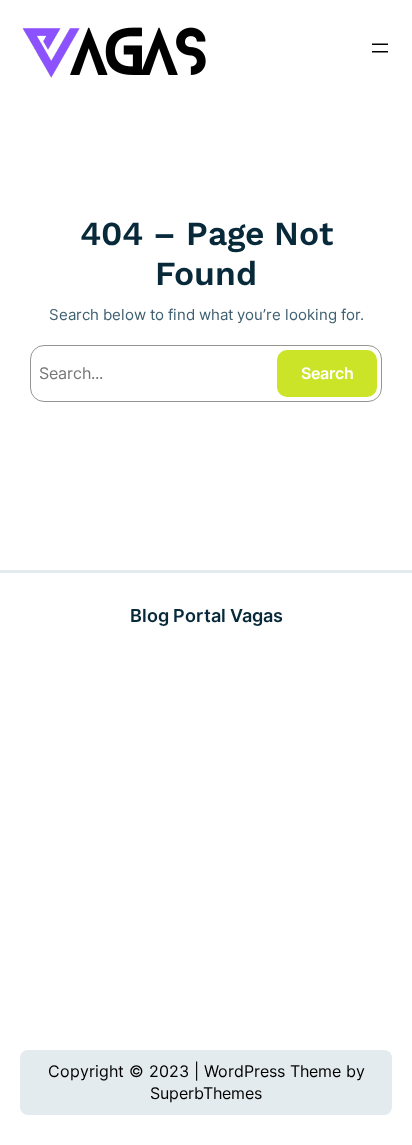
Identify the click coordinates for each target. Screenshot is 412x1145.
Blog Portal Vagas (206, 615)
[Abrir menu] (380, 48)
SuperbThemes (206, 1093)
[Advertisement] (206, 839)
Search (327, 373)
